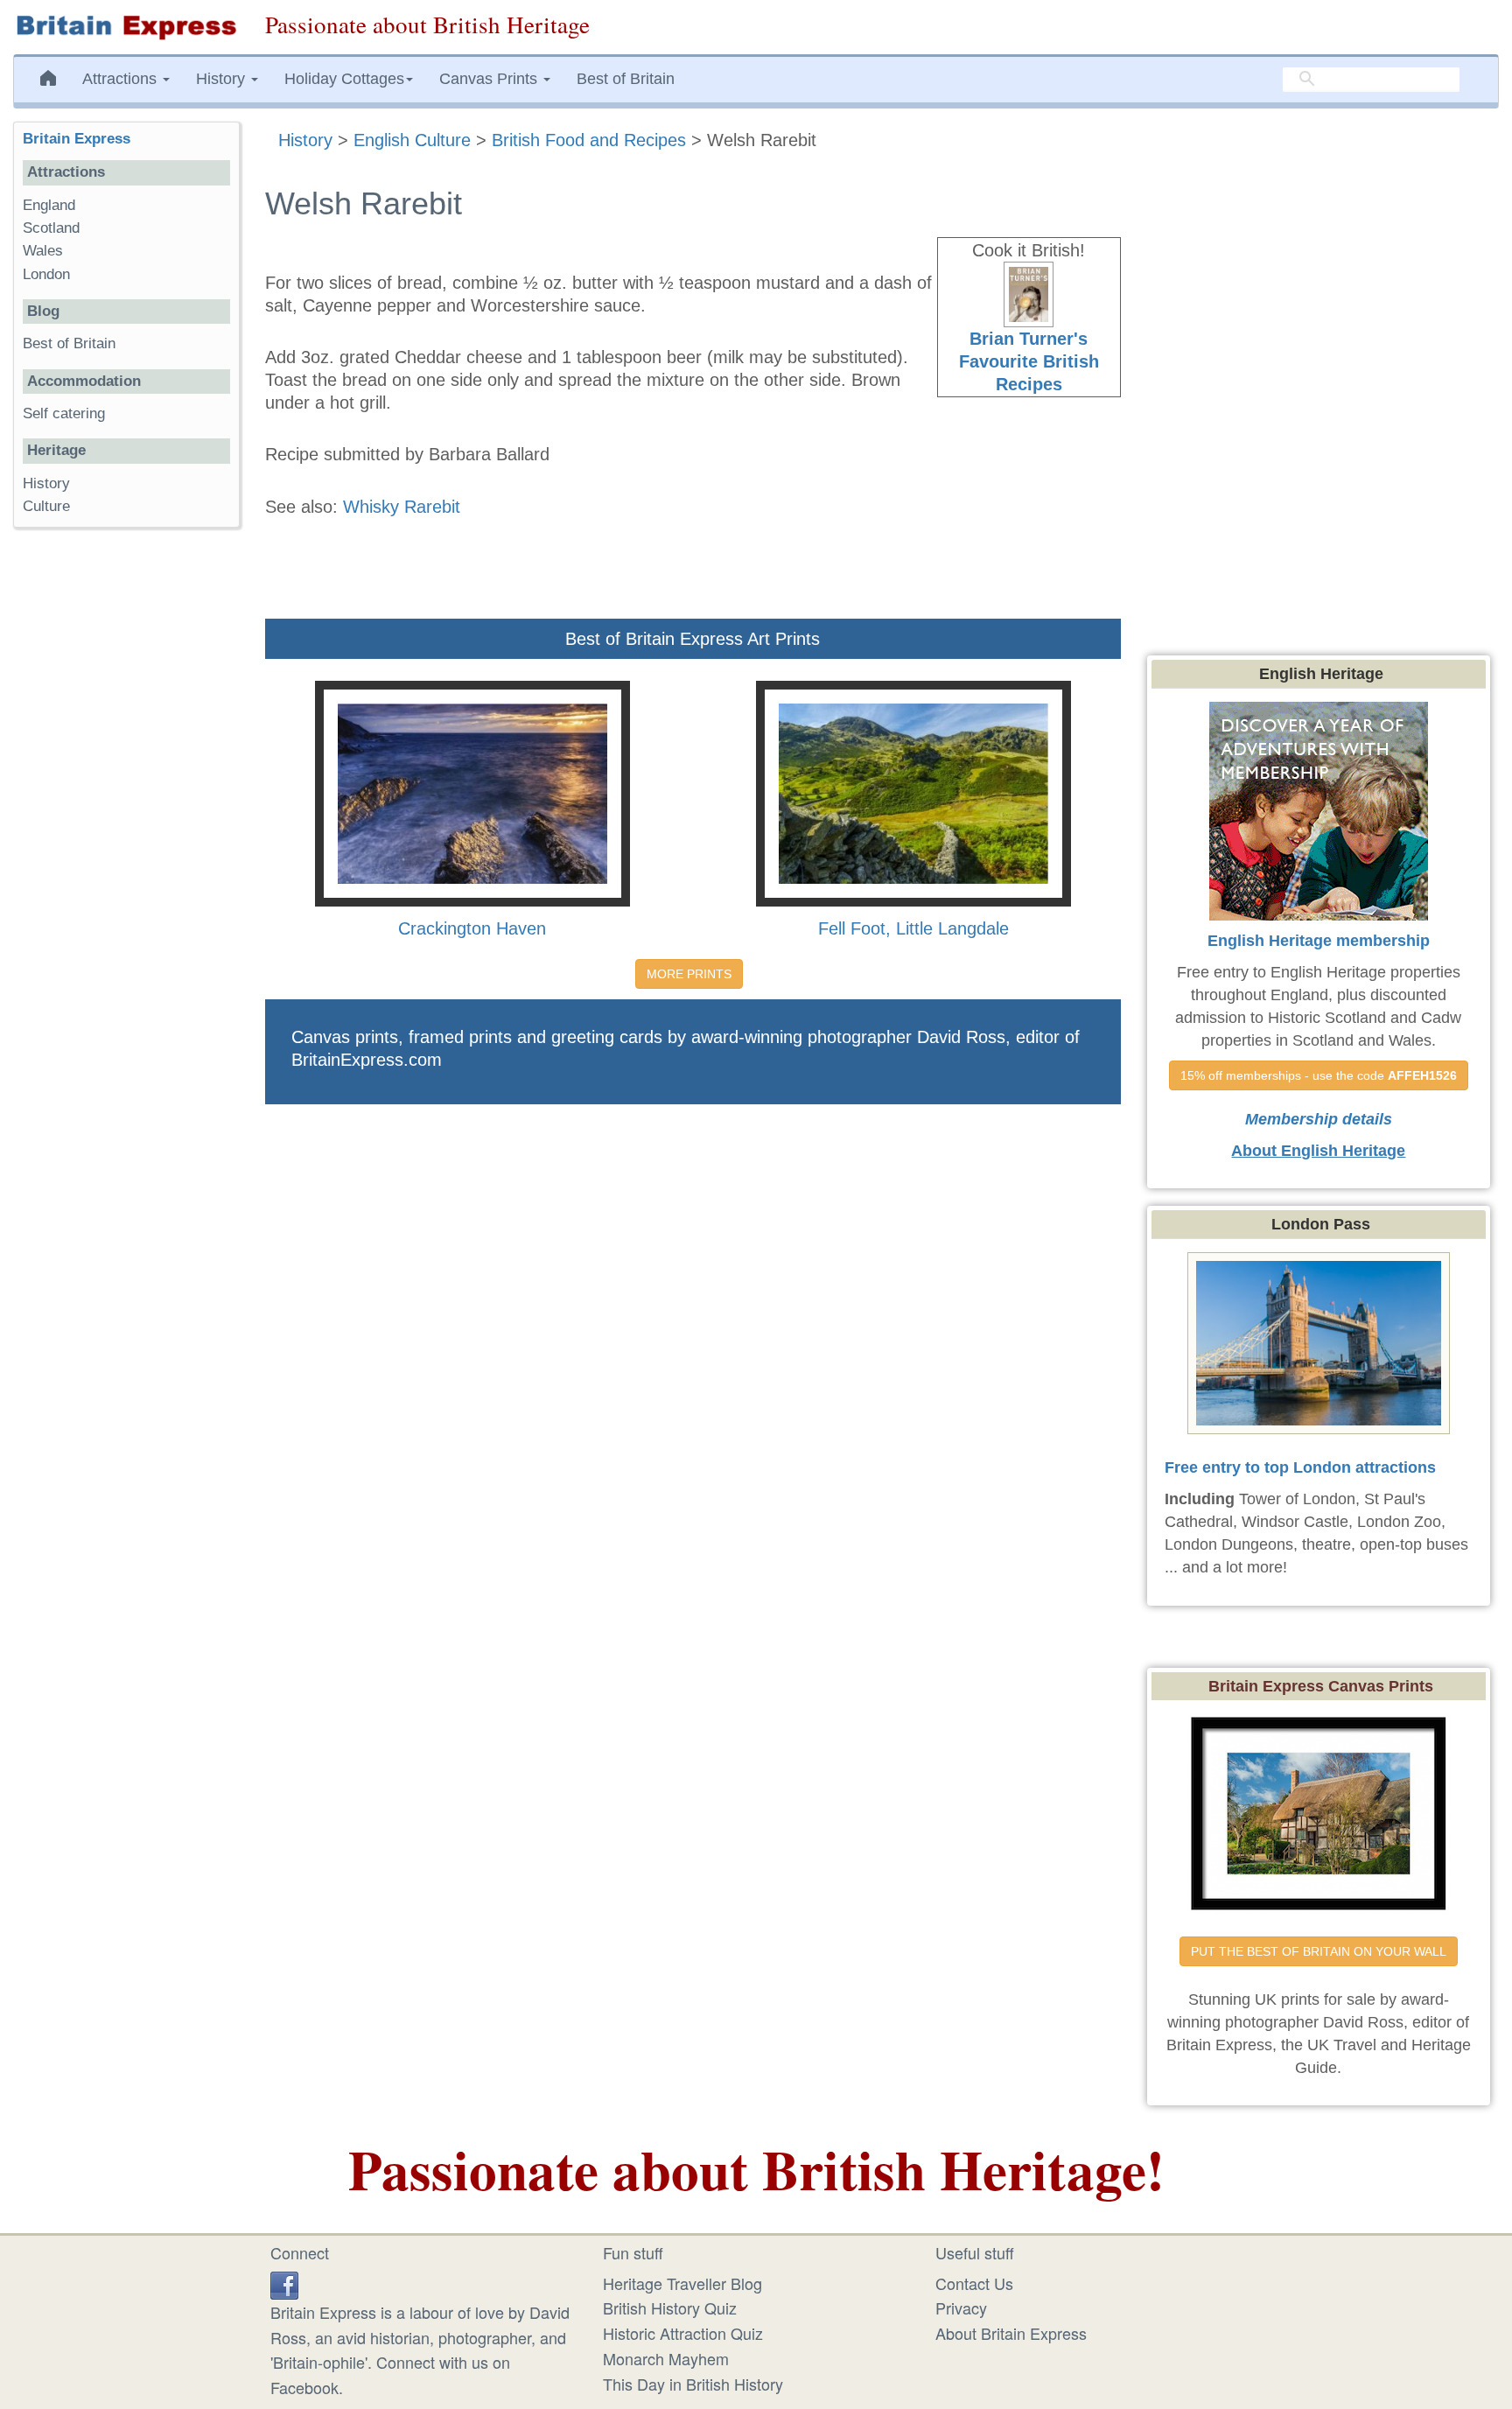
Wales (43, 251)
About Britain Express (1011, 2333)
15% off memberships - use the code (1319, 1075)
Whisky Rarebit (402, 507)
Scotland (51, 228)
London (46, 274)
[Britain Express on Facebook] (284, 2283)
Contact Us (974, 2283)
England (49, 205)
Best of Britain (626, 79)
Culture (46, 506)
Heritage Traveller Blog (682, 2283)
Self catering (64, 413)
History (46, 483)
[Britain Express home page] (126, 27)
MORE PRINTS (689, 974)
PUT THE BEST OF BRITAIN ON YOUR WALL (1319, 1951)
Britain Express (77, 139)
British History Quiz (670, 2307)
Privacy (961, 2307)
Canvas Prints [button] (490, 79)
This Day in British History (693, 2384)
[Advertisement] (126, 811)
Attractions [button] (122, 79)
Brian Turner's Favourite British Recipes (1029, 361)
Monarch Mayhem (666, 2358)
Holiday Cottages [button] (344, 79)
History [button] (223, 79)
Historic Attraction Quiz (683, 2333)
